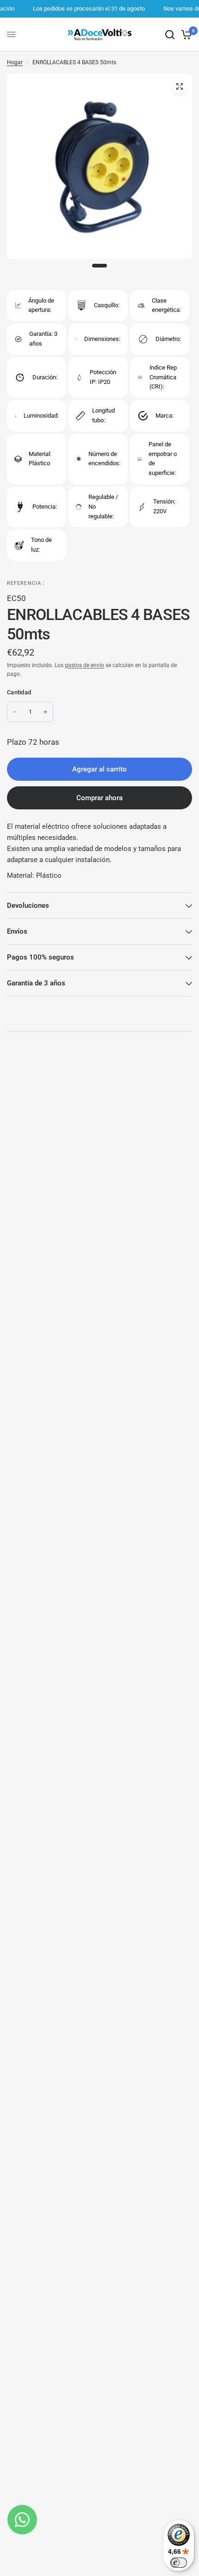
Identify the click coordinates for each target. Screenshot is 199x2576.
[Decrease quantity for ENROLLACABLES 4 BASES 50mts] (15, 712)
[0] (185, 34)
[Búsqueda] (170, 34)
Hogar (15, 62)
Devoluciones (28, 905)
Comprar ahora (99, 798)
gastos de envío (84, 665)
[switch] (179, 2563)
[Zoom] (180, 86)
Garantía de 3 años (36, 983)
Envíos (17, 931)
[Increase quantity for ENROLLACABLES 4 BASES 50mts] (45, 712)
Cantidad (19, 692)
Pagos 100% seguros (40, 957)
